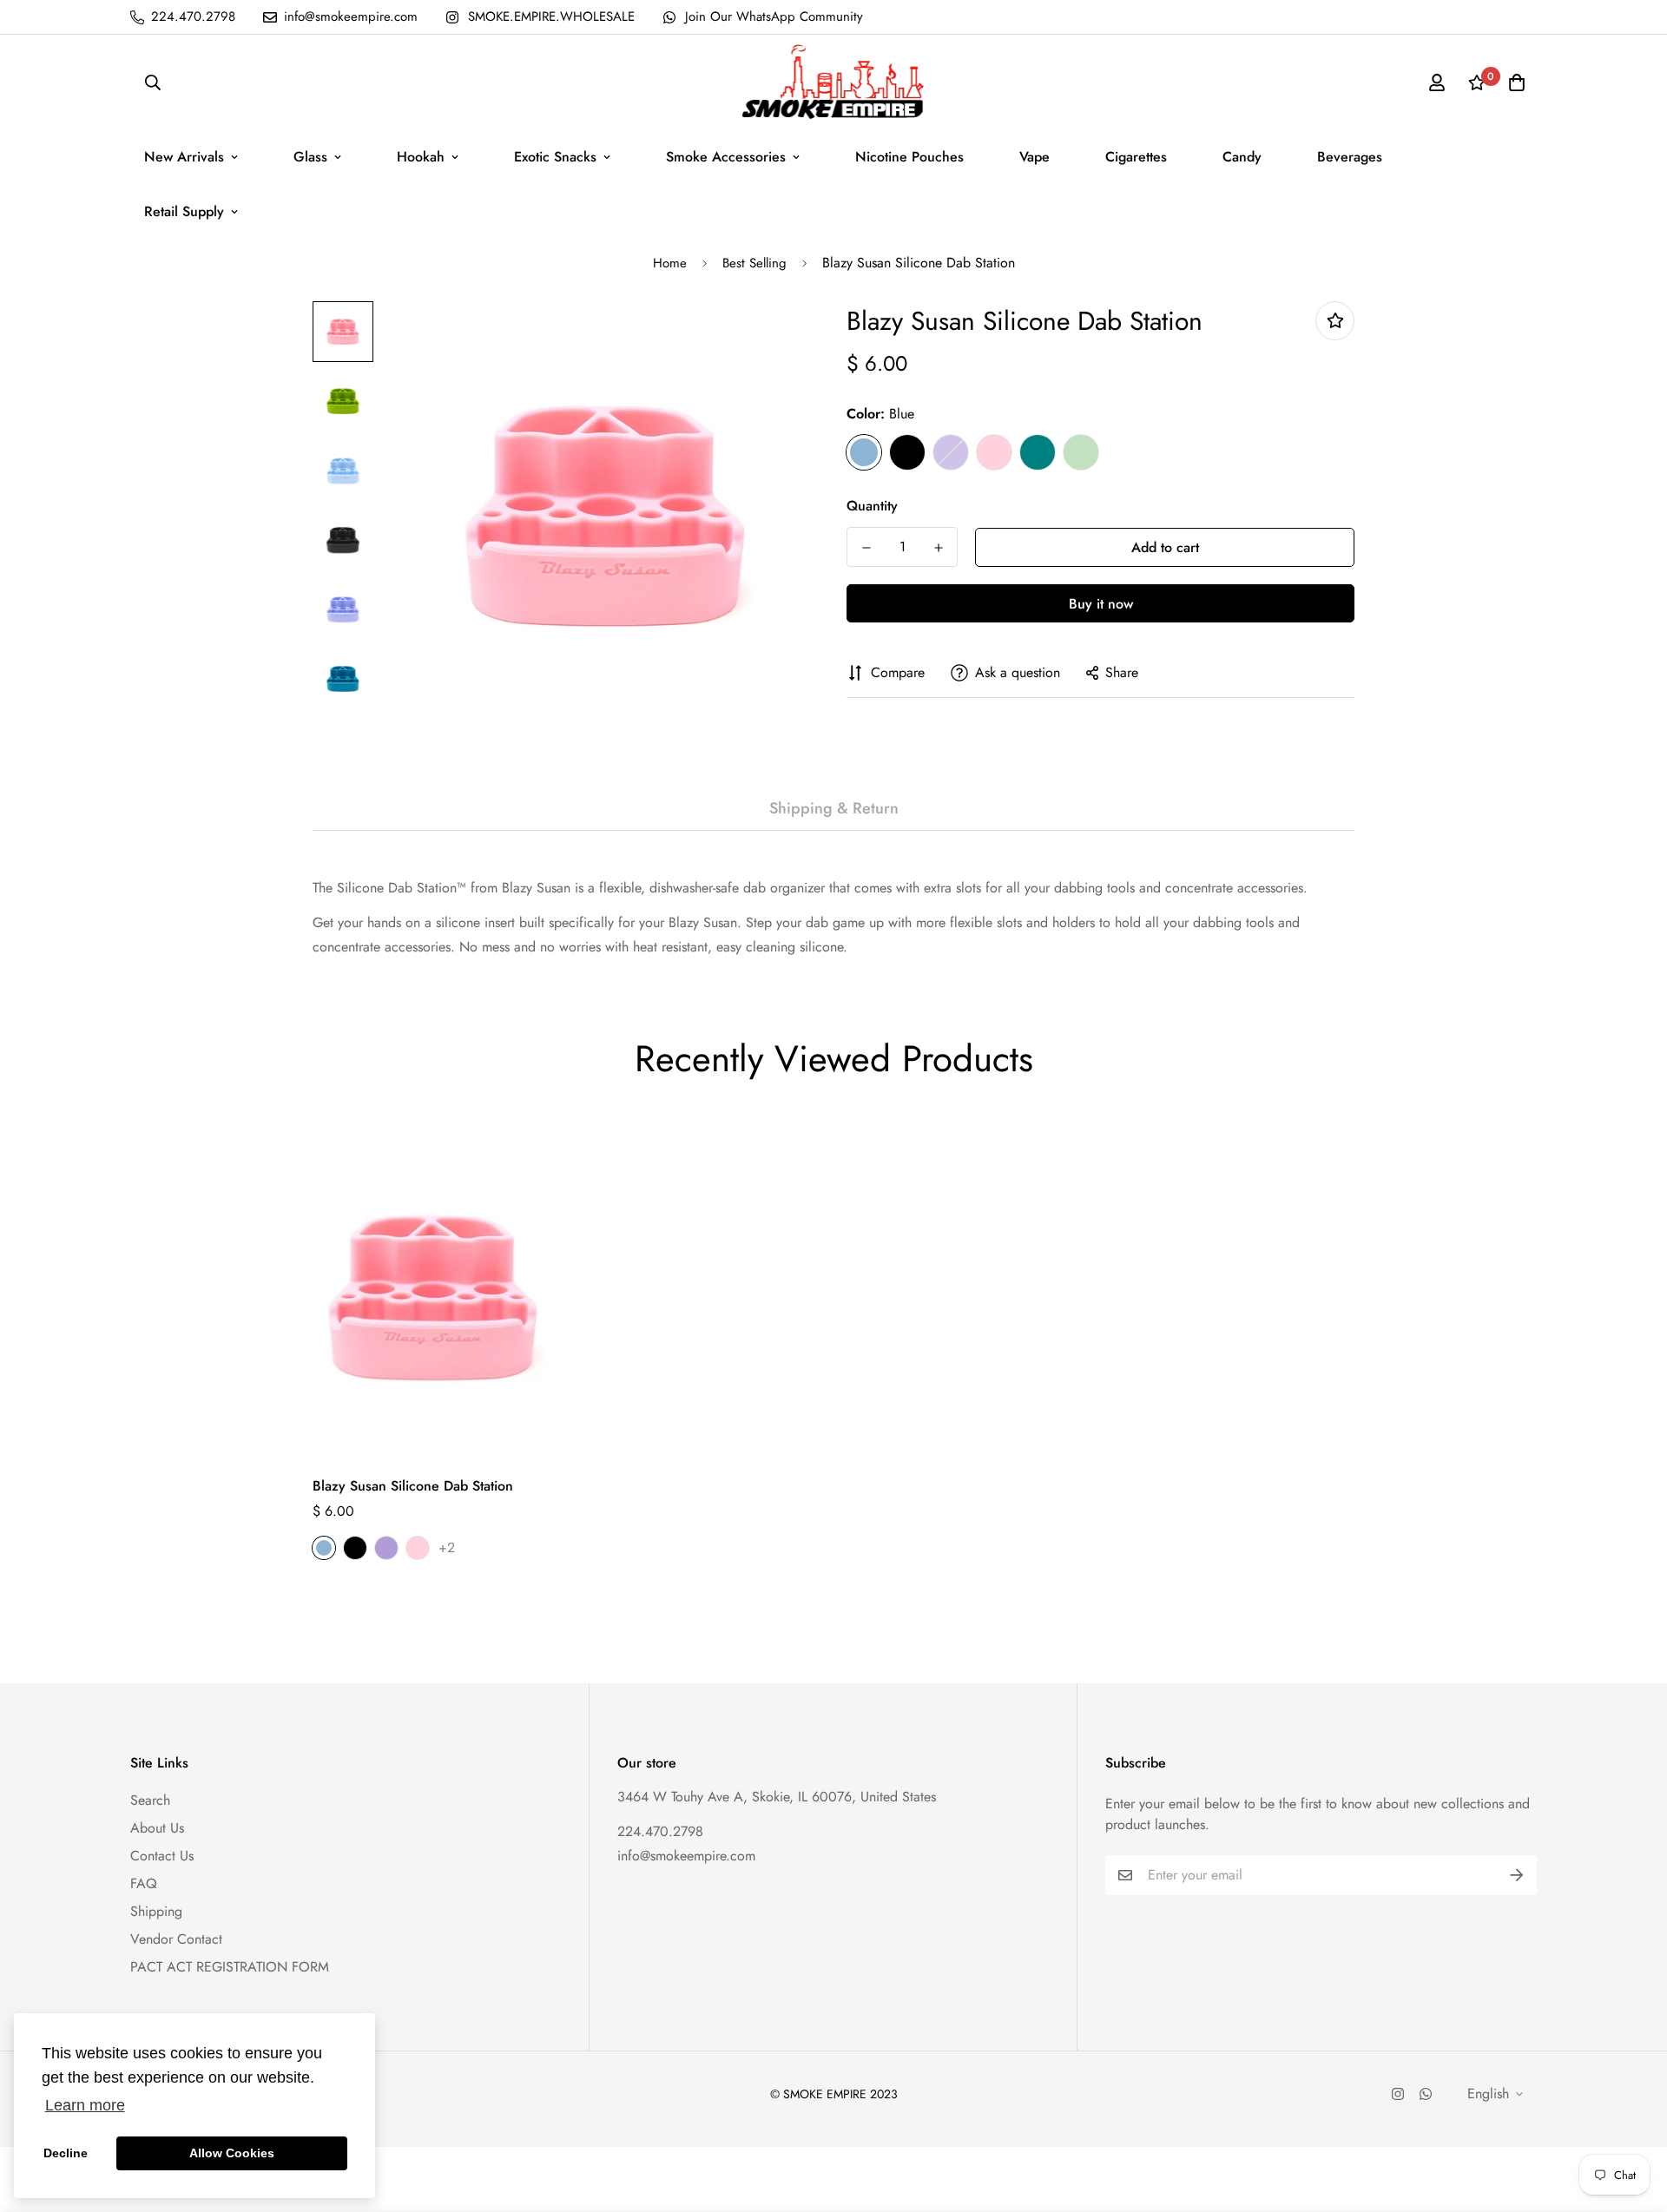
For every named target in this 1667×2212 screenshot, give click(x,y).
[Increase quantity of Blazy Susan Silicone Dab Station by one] (938, 548)
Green (1081, 452)
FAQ (144, 1883)
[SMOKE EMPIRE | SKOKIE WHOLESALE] (834, 82)
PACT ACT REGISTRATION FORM (230, 1967)
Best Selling (754, 263)
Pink (994, 452)
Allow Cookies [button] (232, 2153)
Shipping (156, 1911)
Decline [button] (66, 2153)
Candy (1242, 157)
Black (907, 452)
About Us (157, 1828)
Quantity (872, 506)
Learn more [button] (85, 2105)
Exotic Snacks (555, 157)
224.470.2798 (660, 1831)
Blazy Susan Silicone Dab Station (413, 1486)
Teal (1038, 452)
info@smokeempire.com (686, 1856)
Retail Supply (184, 211)
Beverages (1350, 157)
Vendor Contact (176, 1939)
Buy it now (1101, 604)
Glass (310, 157)
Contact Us (162, 1856)
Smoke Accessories (726, 157)
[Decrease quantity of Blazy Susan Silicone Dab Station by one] (866, 548)
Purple (951, 452)
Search (150, 1800)
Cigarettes (1136, 157)
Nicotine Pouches (909, 157)
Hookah (421, 157)
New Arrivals (184, 157)
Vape (1034, 157)
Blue (864, 452)
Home (670, 263)
